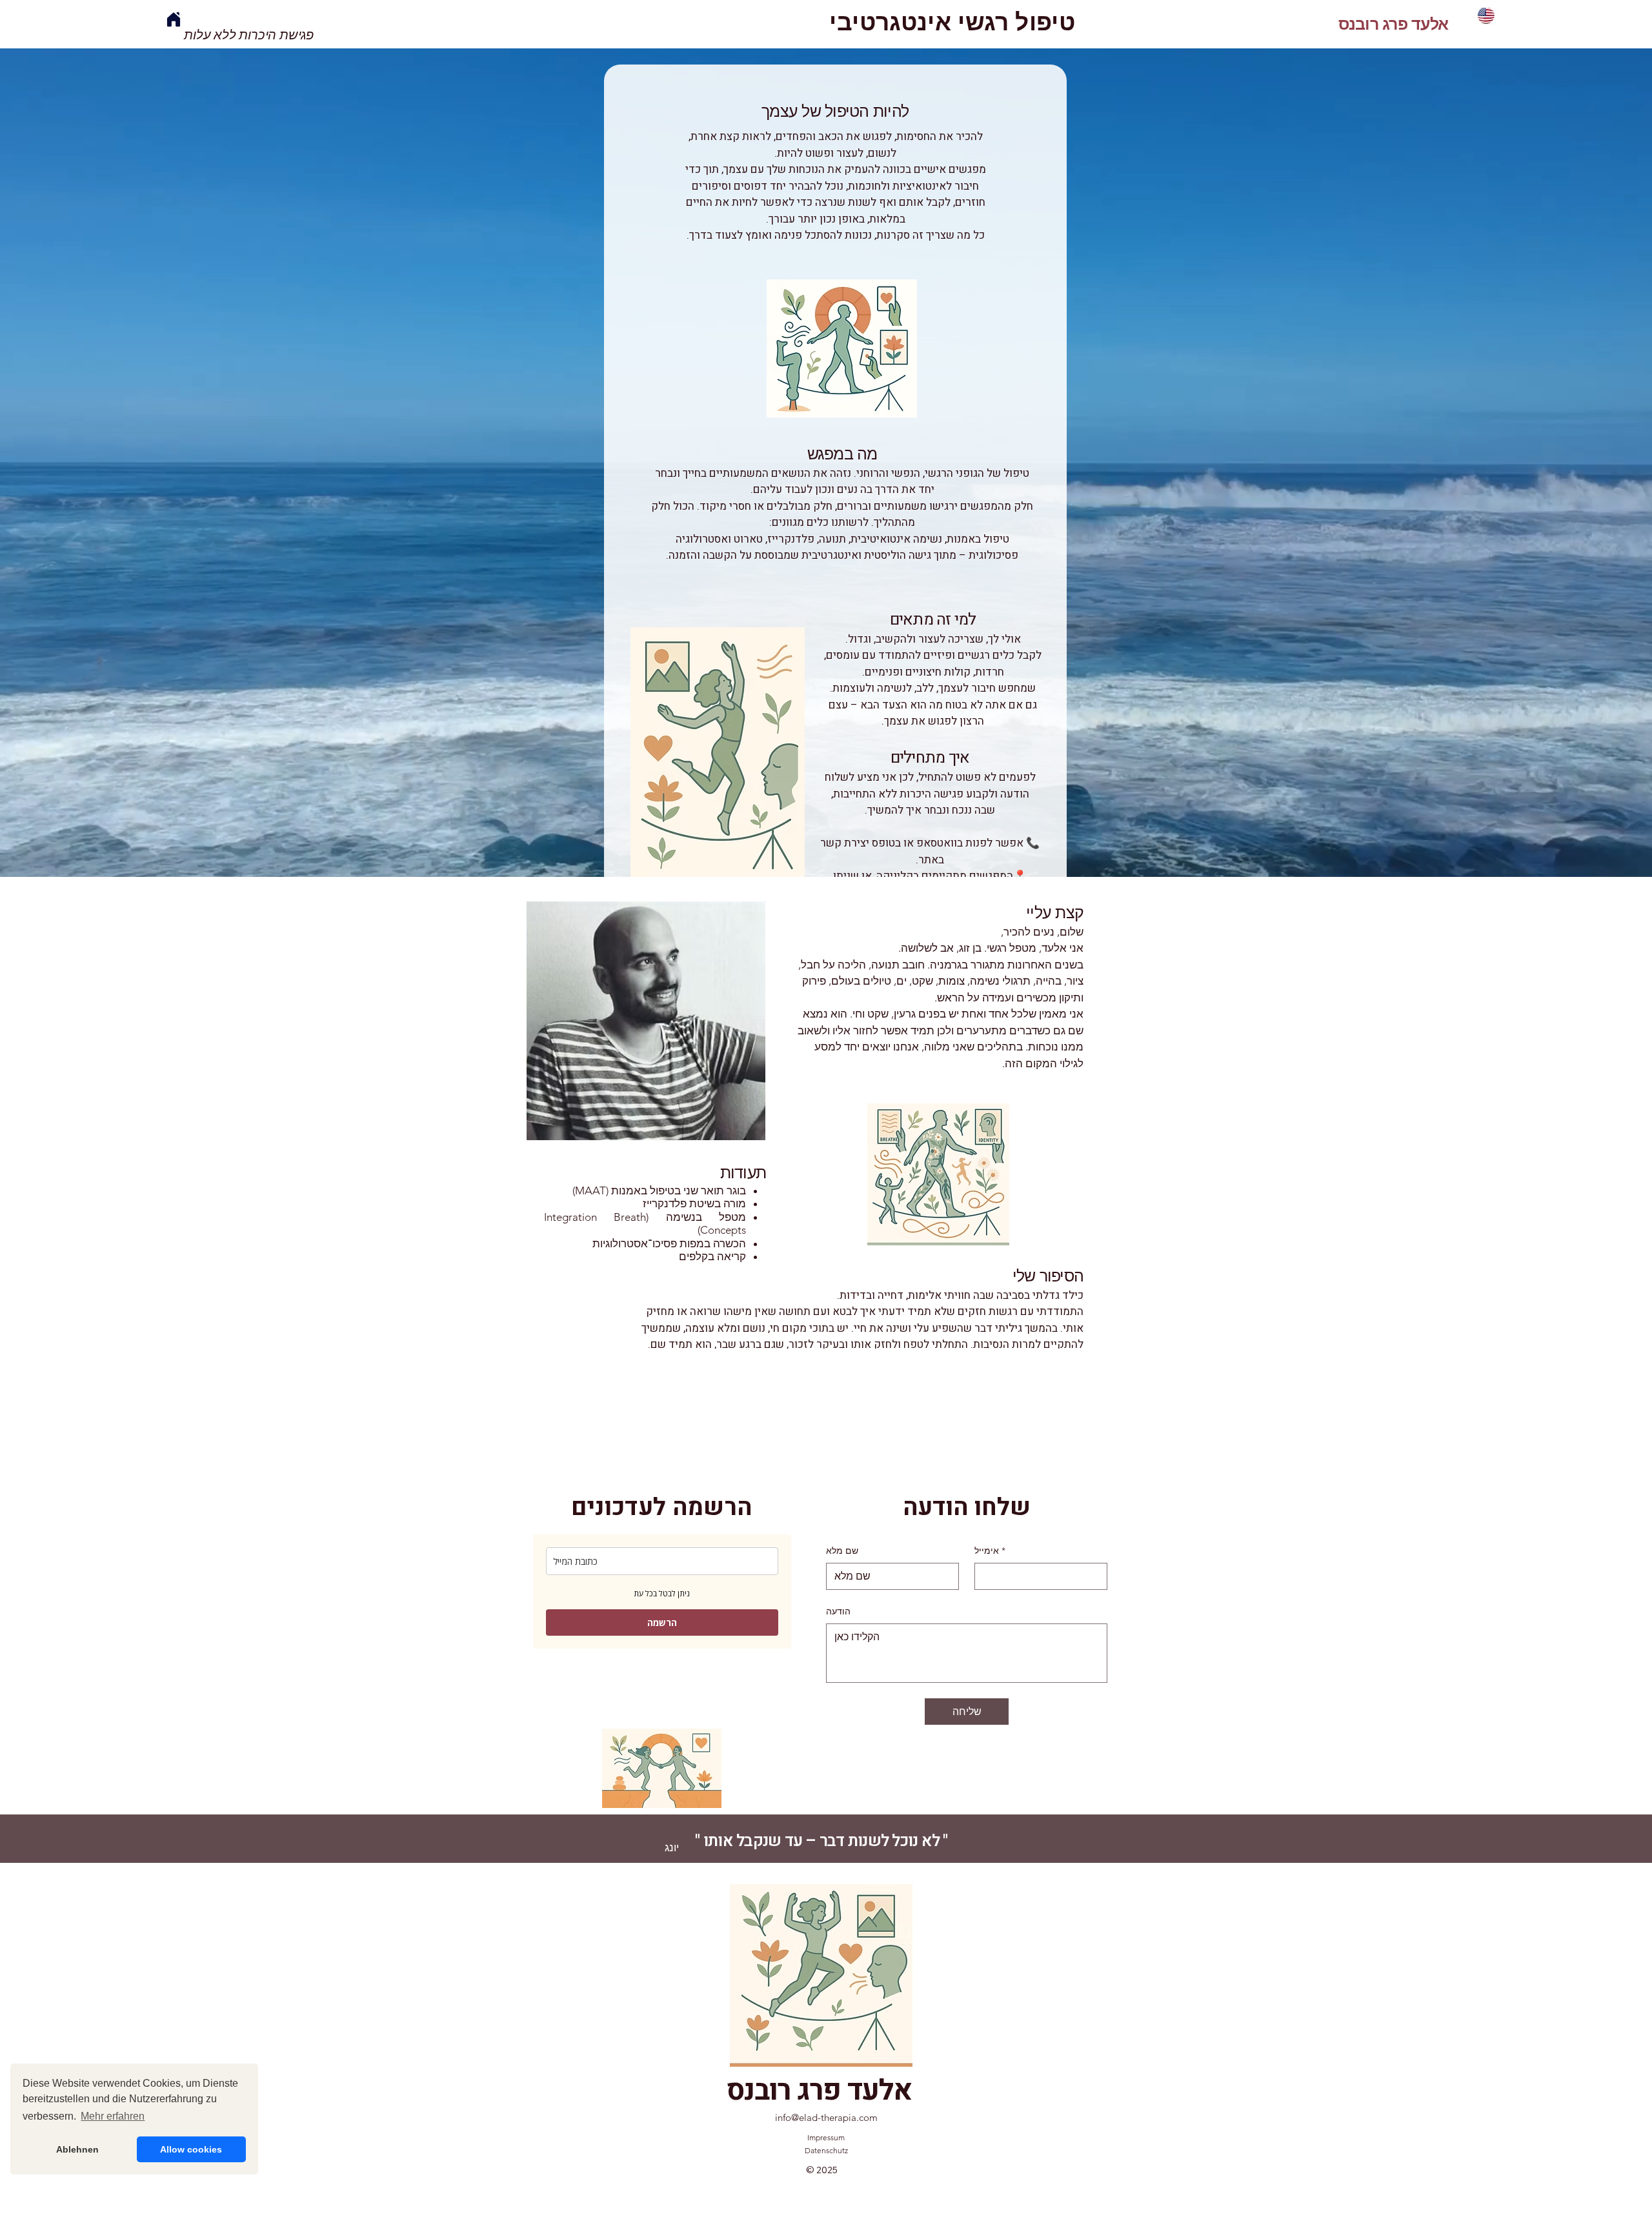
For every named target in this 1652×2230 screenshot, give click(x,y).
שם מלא (842, 1551)
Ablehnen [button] (77, 2149)
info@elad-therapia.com (826, 2117)
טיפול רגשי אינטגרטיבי (952, 22)
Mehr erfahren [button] (113, 2116)
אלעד (1428, 24)
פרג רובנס (1373, 24)
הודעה (838, 1611)
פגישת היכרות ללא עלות (249, 35)
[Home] (173, 19)
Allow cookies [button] (191, 2149)
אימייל (990, 1551)
